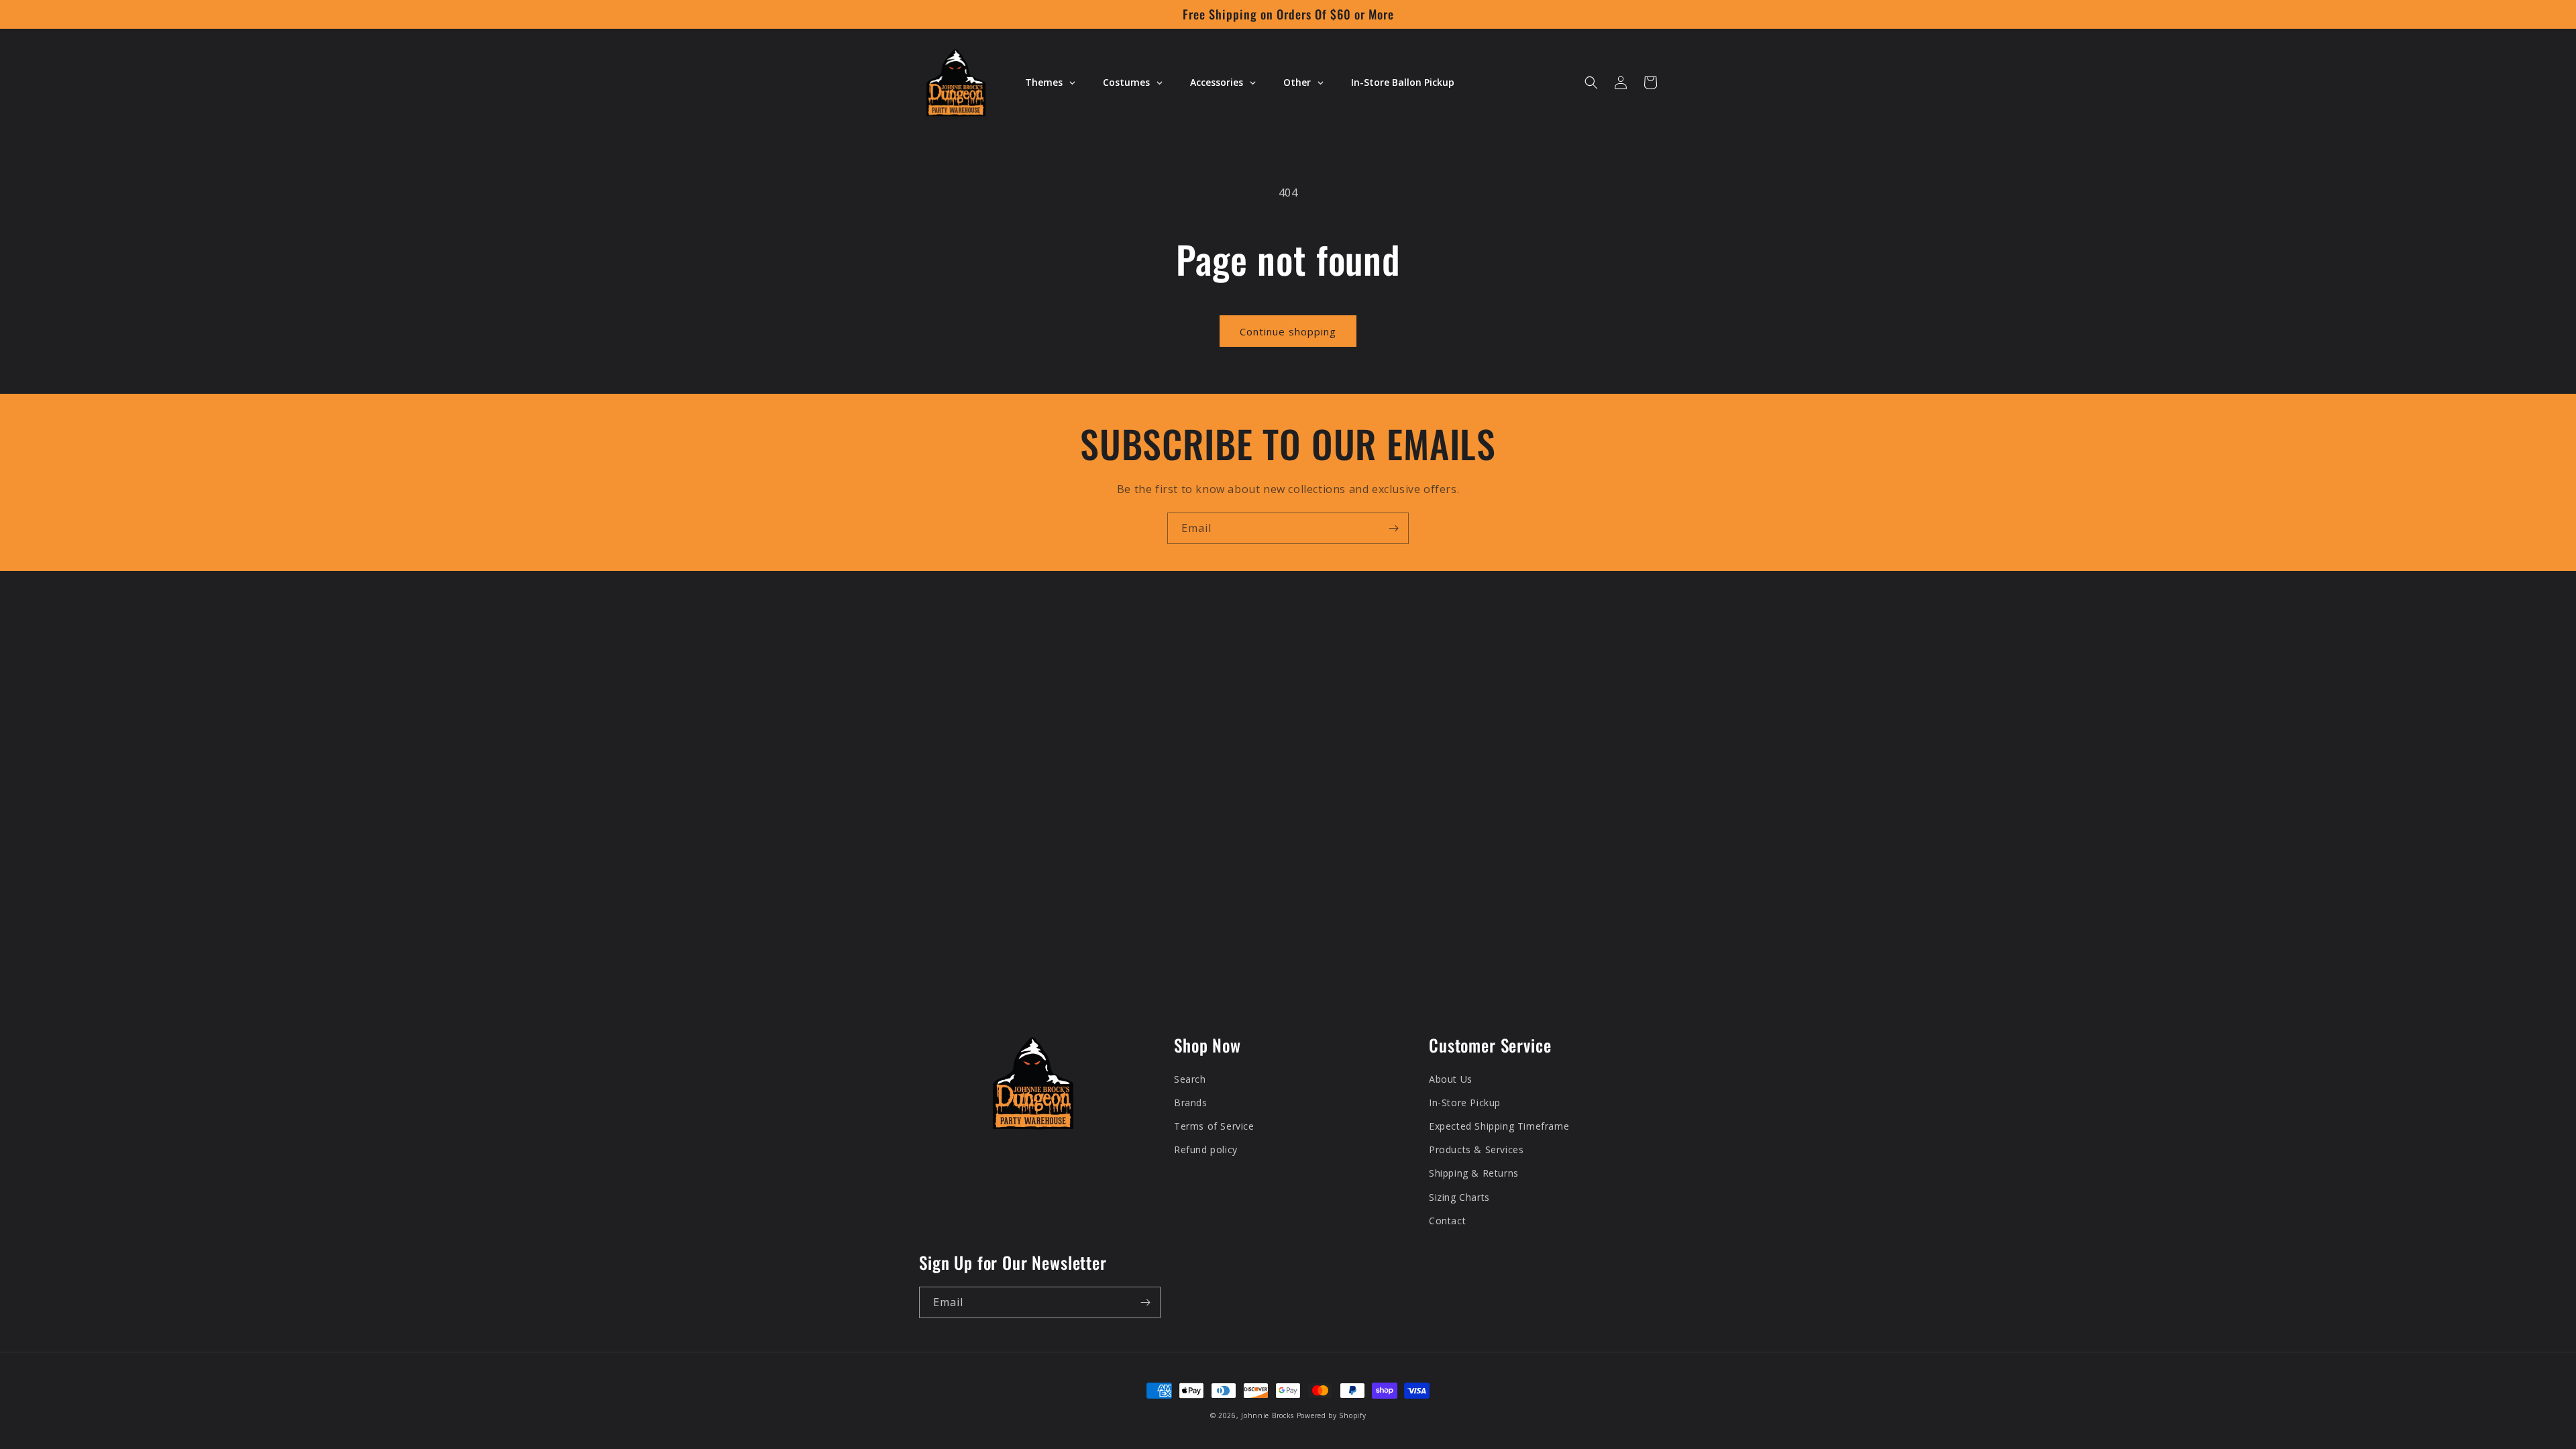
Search (1190, 1079)
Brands (1191, 1103)
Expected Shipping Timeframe (1499, 1126)
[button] (1591, 83)
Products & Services (1476, 1149)
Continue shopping (1288, 331)
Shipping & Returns (1474, 1173)
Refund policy (1206, 1149)
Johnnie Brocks (1268, 1415)
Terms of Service (1214, 1126)
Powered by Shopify (1332, 1415)
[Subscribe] (1393, 528)
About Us (1451, 1079)
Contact (1447, 1221)
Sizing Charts (1459, 1197)
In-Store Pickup (1465, 1103)
